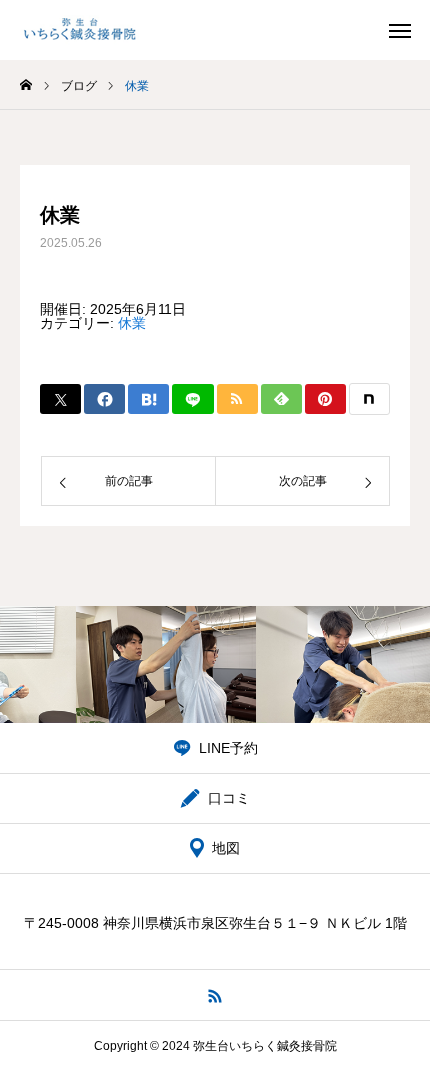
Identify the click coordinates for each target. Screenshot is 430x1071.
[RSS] (215, 995)
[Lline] (192, 399)
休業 (132, 323)
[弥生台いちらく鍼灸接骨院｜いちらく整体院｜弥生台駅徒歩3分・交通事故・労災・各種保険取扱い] (80, 30)
